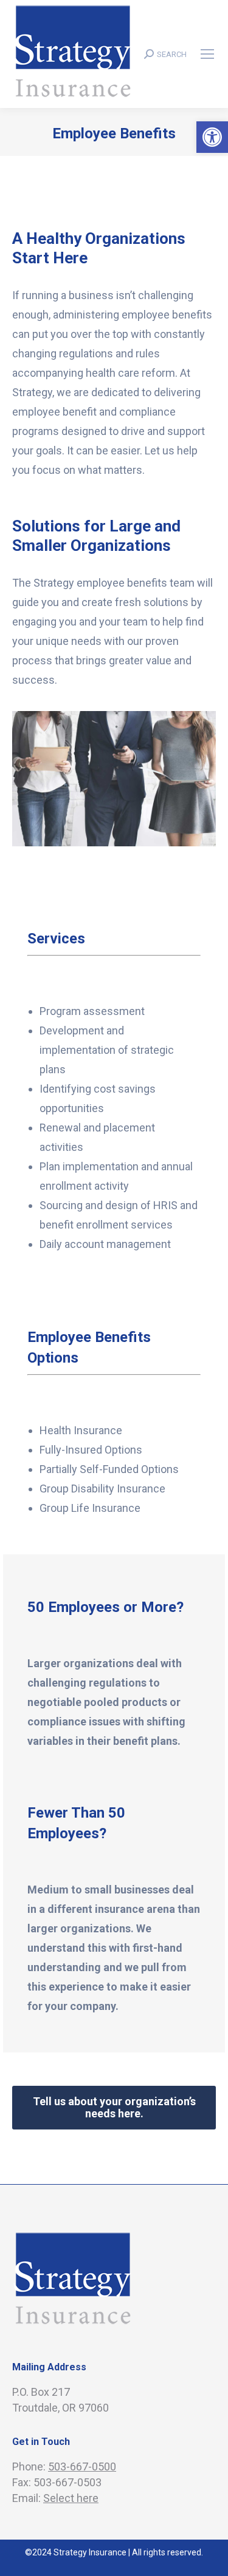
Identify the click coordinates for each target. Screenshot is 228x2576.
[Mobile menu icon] (207, 54)
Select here (71, 2498)
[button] (212, 137)
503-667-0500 (82, 2466)
